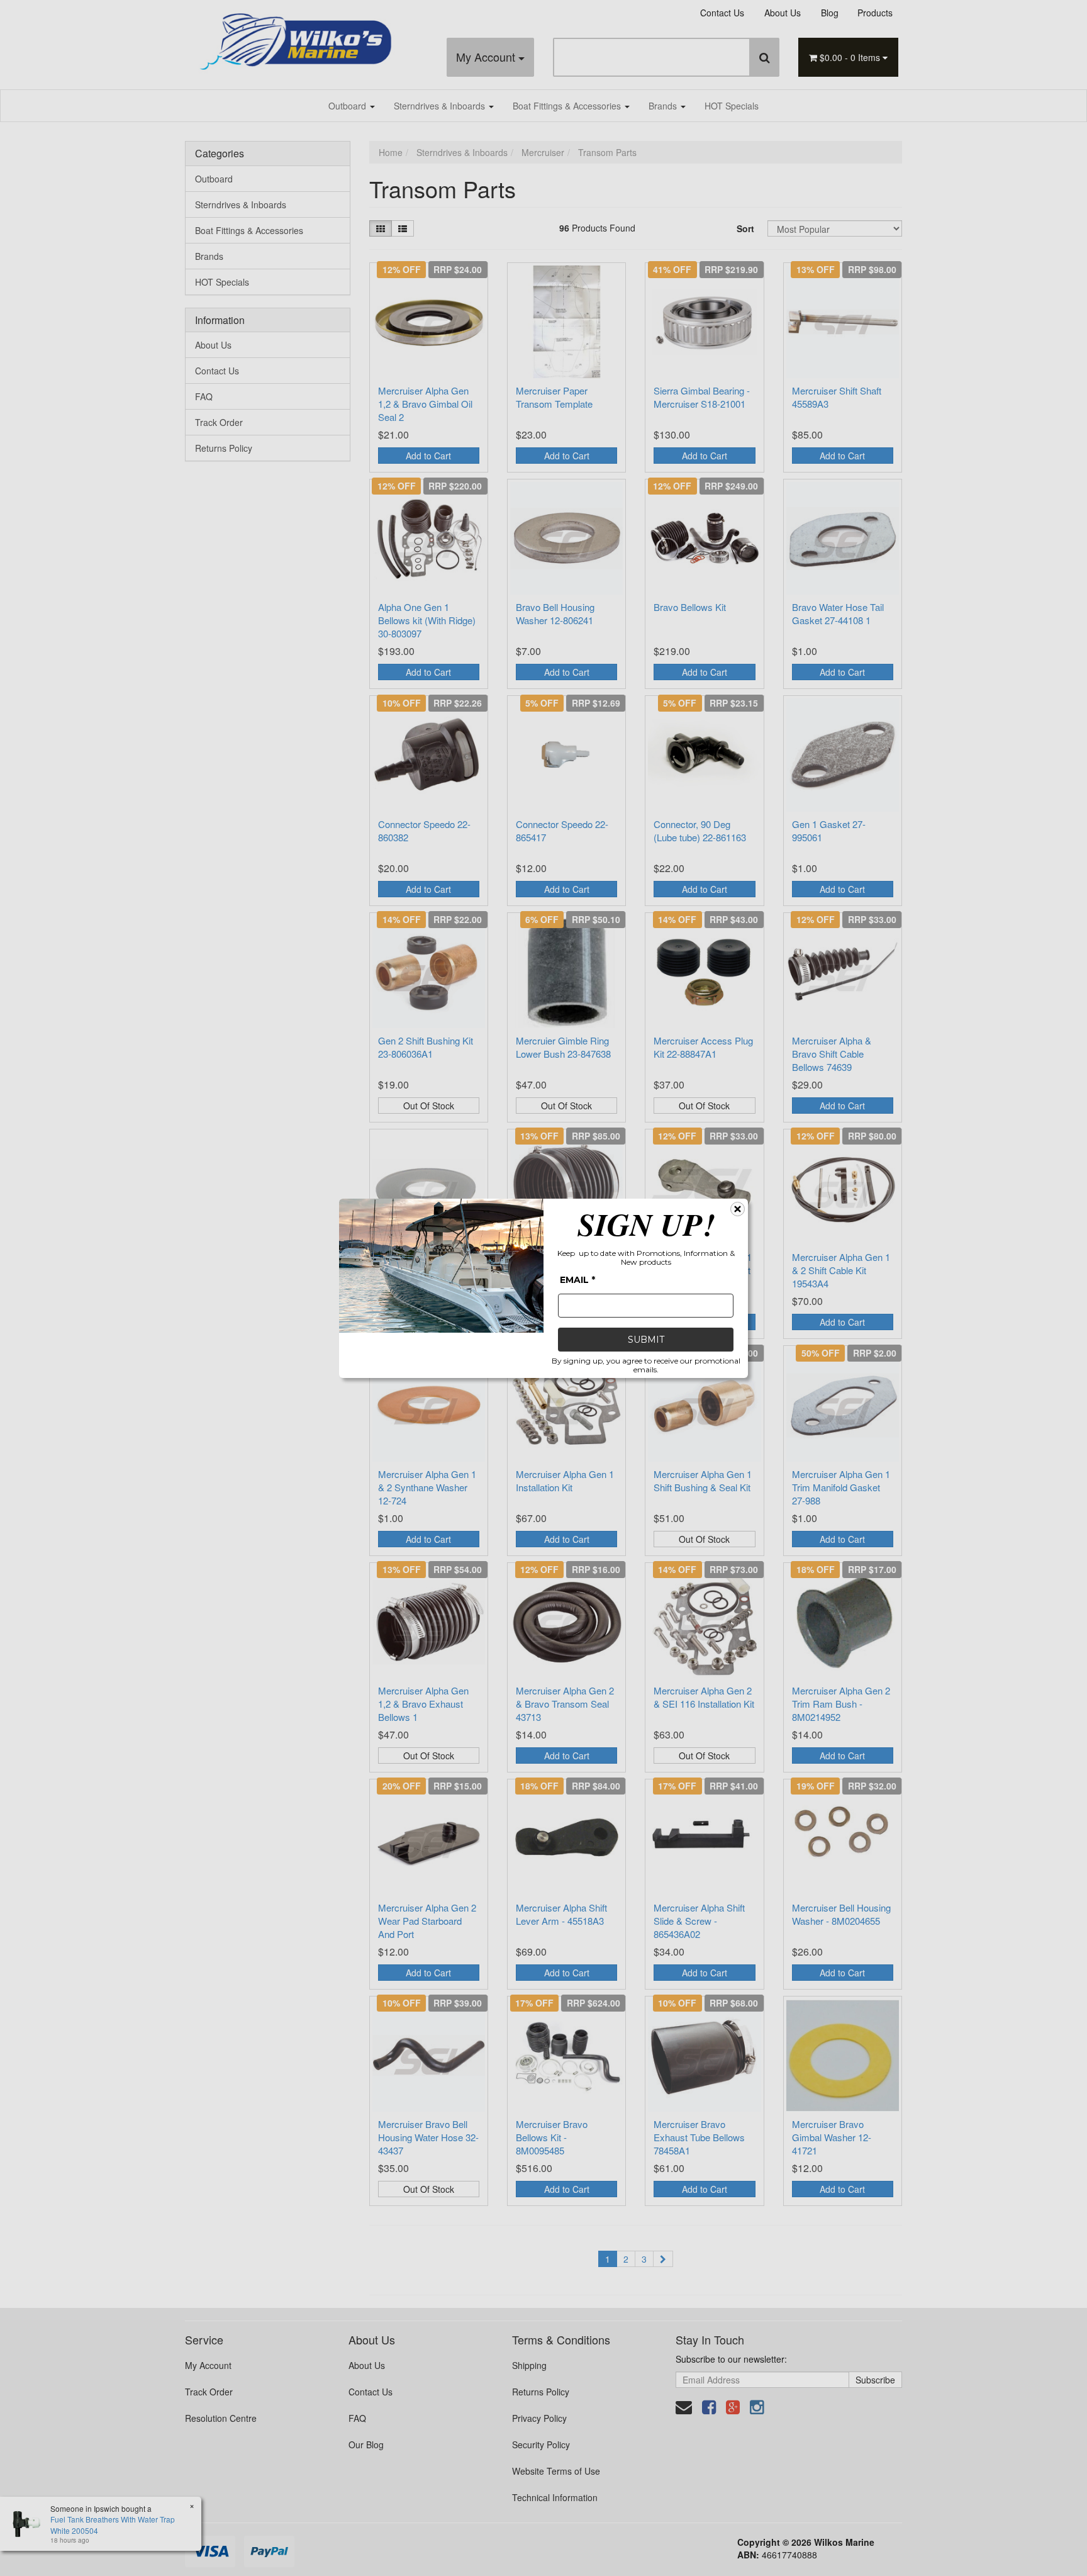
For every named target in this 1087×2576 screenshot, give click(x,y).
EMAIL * (577, 1280)
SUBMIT (646, 1340)
